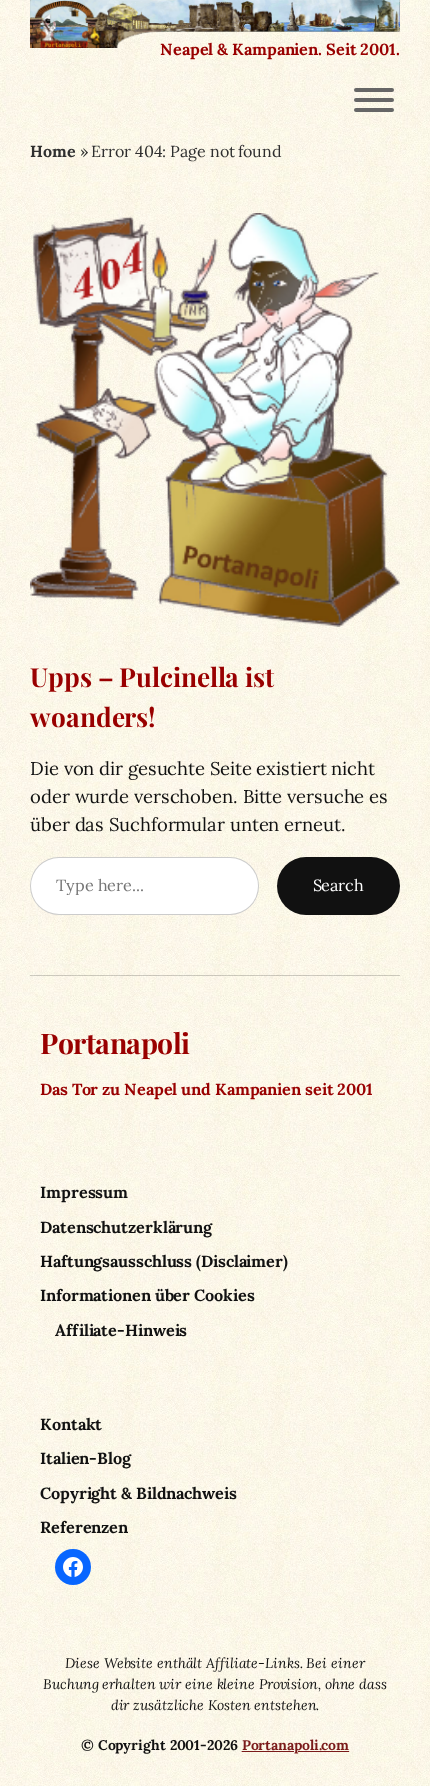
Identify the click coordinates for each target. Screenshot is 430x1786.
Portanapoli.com (296, 1745)
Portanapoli (115, 1042)
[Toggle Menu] (374, 100)
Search (338, 885)
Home (53, 151)
